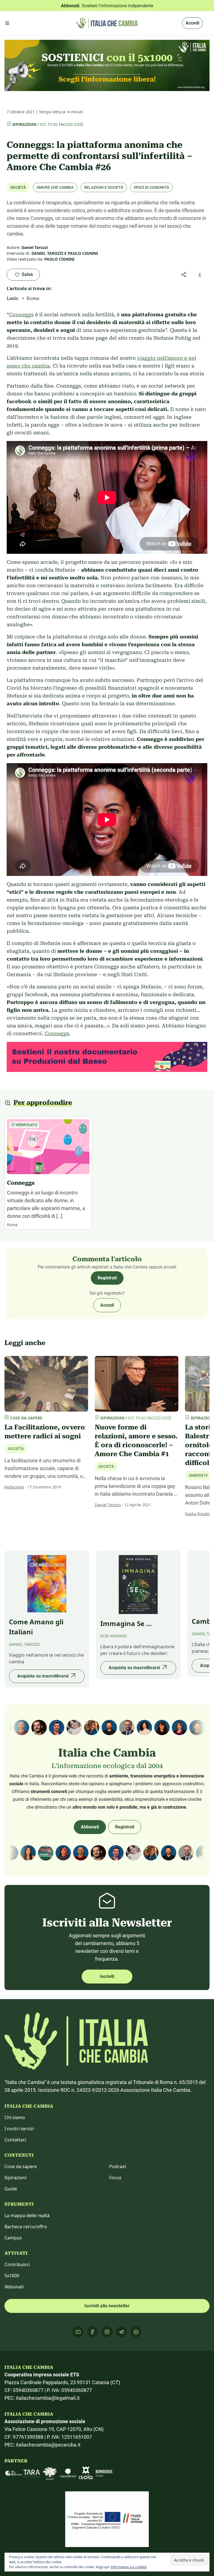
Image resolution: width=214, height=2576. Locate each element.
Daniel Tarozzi (108, 1505)
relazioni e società (104, 187)
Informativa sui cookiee (129, 2567)
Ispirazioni (24, 124)
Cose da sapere (21, 2166)
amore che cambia (55, 187)
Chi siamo (15, 2117)
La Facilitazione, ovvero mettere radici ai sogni (45, 1432)
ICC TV (46, 124)
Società (18, 187)
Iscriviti (107, 1976)
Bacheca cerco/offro (26, 2227)
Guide (11, 2189)
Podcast (118, 2166)
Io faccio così (68, 124)
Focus (115, 2178)
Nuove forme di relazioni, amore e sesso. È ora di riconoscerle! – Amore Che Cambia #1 (136, 1441)
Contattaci (15, 2140)
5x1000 (12, 2276)
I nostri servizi (19, 2129)
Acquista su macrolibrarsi (43, 1676)
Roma (33, 298)
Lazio (13, 298)
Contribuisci (17, 2264)
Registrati (107, 1278)
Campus (13, 2238)
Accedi (192, 23)
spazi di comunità (151, 187)
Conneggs (21, 314)
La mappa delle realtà (27, 2215)
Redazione (14, 1487)
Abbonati (90, 1827)
